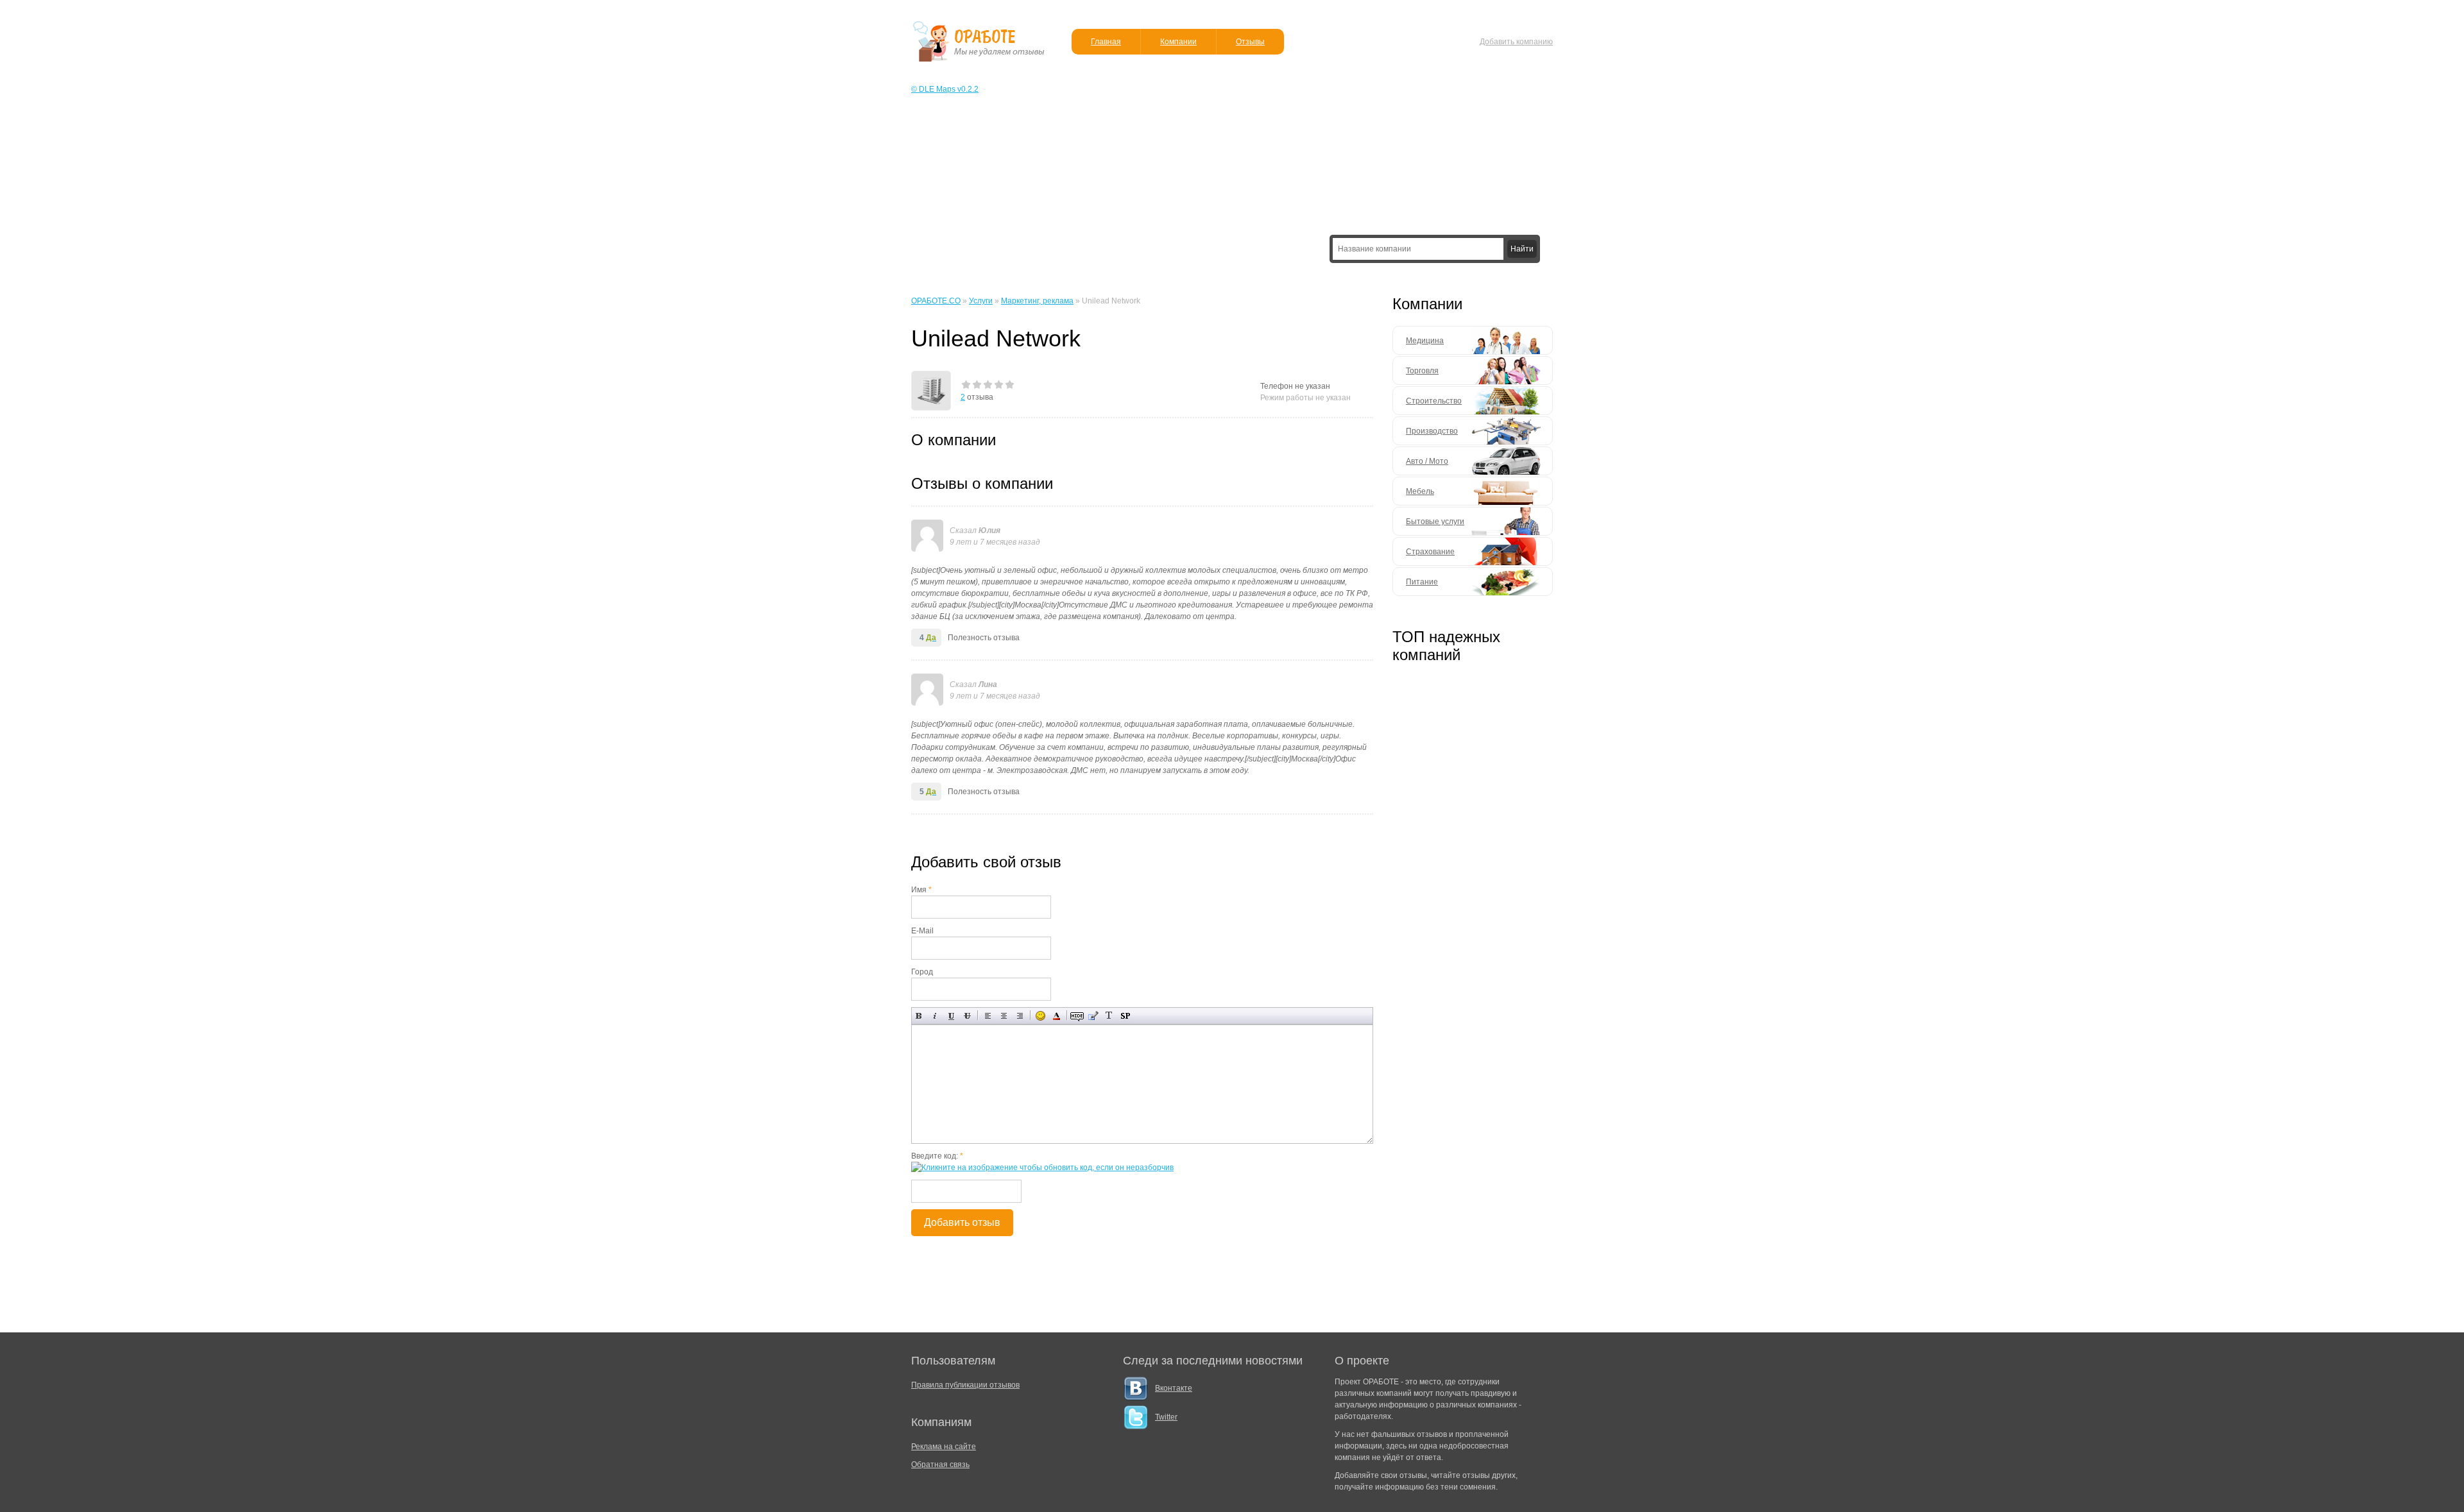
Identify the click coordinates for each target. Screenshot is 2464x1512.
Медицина (1425, 341)
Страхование (1430, 552)
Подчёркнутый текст (951, 1016)
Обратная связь (940, 1465)
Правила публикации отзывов (965, 1385)
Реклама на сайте (944, 1447)
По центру (1004, 1016)
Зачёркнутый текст (967, 1016)
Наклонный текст (935, 1016)
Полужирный (919, 1016)
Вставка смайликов (1040, 1016)
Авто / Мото (1427, 461)
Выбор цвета (1057, 1016)
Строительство (1434, 401)
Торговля (1422, 371)
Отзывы (1250, 42)
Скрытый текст (1077, 1016)
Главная (1106, 42)
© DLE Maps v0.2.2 (945, 89)
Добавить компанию (1516, 42)
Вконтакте (1174, 1388)
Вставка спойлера (1125, 1016)
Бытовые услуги (1435, 522)
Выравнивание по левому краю (988, 1016)
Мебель (1420, 491)
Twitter (1166, 1417)
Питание (1422, 582)
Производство (1432, 431)
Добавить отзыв (962, 1222)
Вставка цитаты (1093, 1016)
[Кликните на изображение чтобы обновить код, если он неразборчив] (1042, 1168)
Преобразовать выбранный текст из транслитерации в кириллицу (1109, 1016)
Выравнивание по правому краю (1020, 1016)
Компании (1178, 42)
